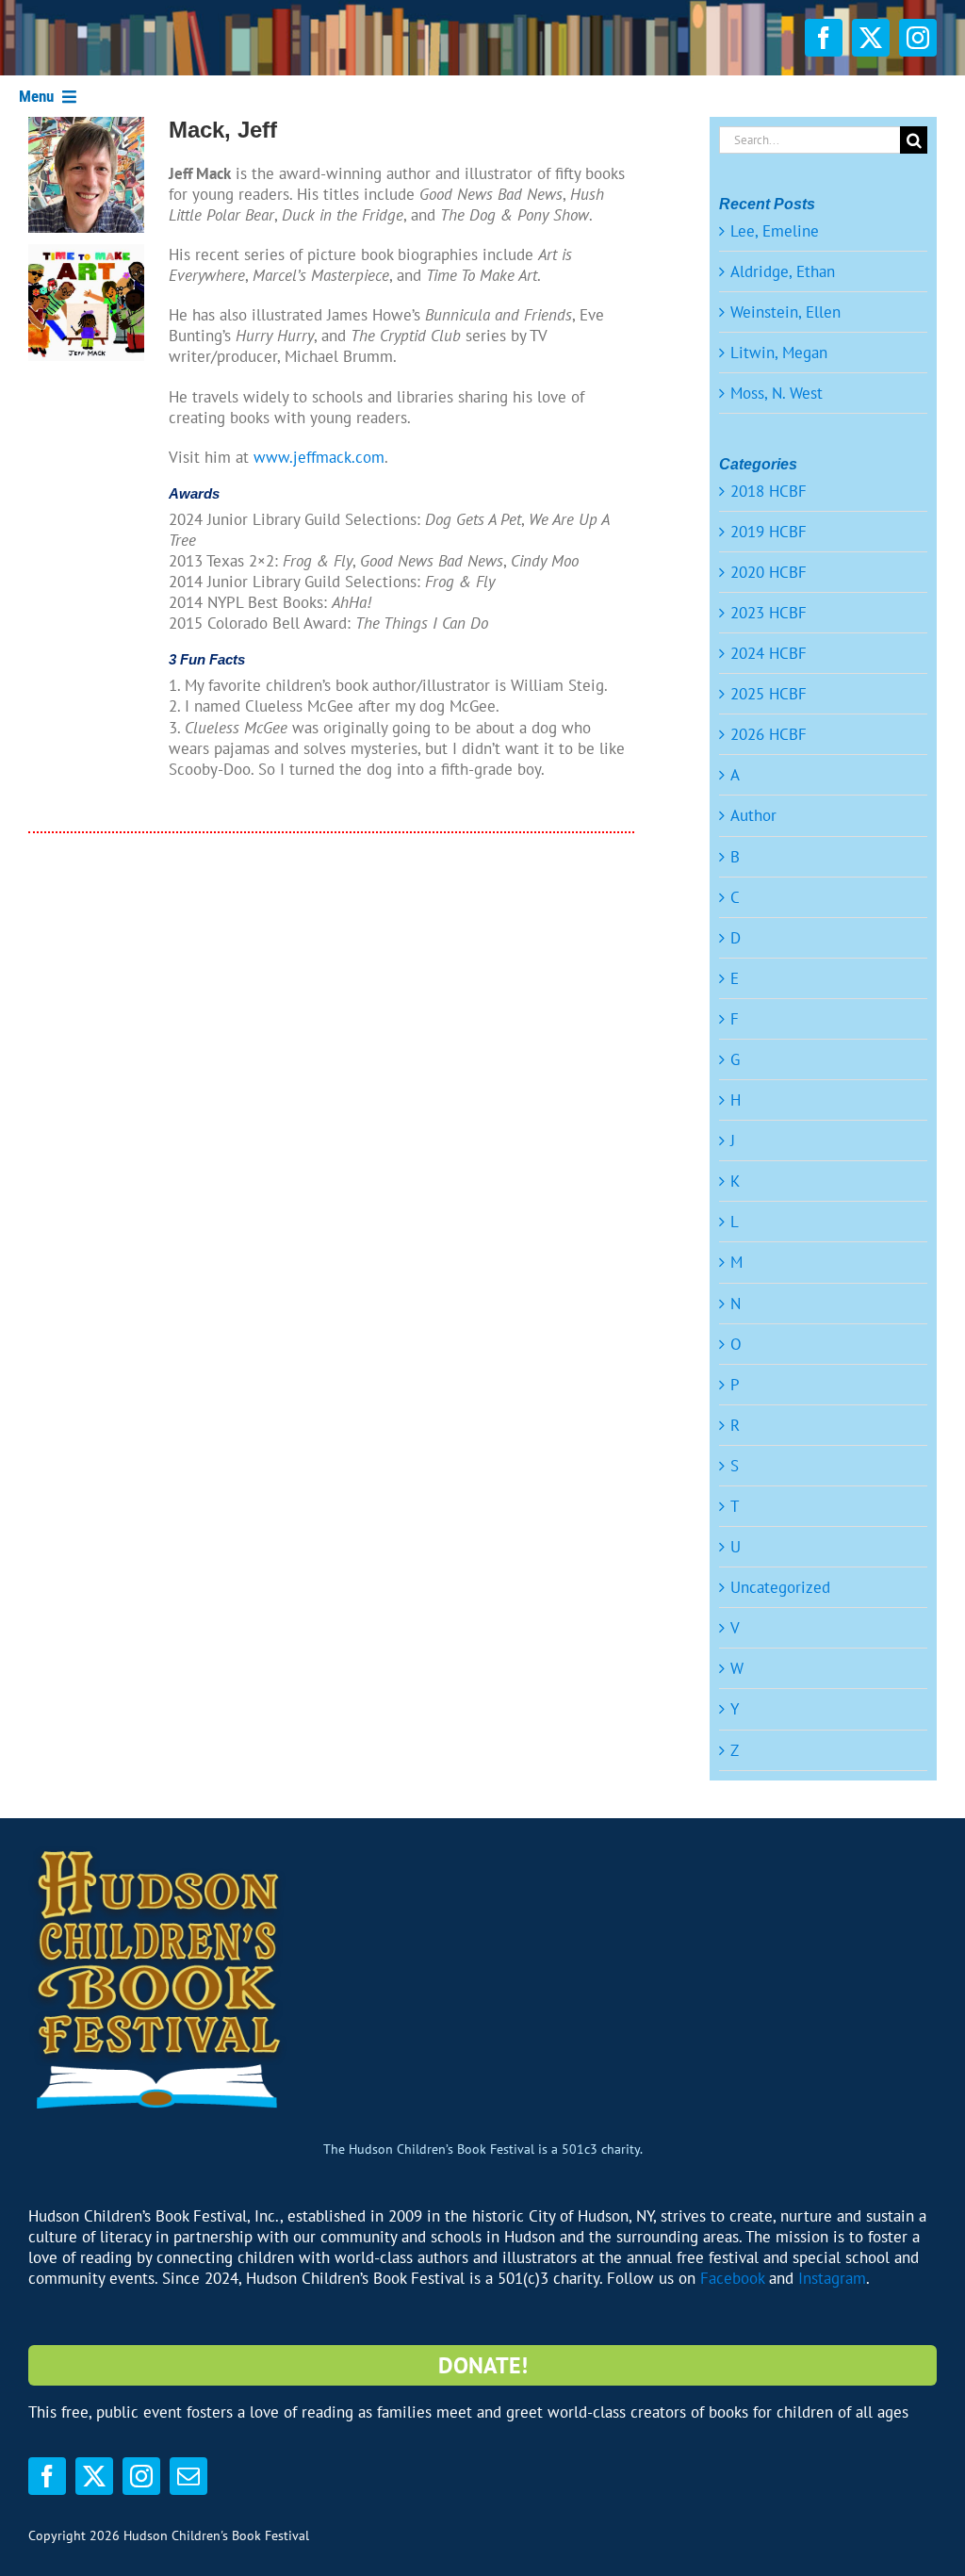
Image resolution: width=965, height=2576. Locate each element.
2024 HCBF (769, 653)
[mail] (188, 2476)
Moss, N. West (777, 393)
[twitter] (871, 38)
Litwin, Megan (779, 353)
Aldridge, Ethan (783, 271)
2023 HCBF (769, 613)
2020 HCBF (769, 572)
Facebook (732, 2278)
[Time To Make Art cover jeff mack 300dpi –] (86, 252)
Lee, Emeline (775, 231)
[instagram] (918, 38)
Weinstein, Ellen (785, 312)
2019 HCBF (769, 532)
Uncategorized (780, 1587)
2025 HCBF (769, 694)
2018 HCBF (769, 491)
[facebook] (824, 38)
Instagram (832, 2278)
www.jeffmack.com (319, 457)
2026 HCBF (769, 734)
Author (753, 815)
